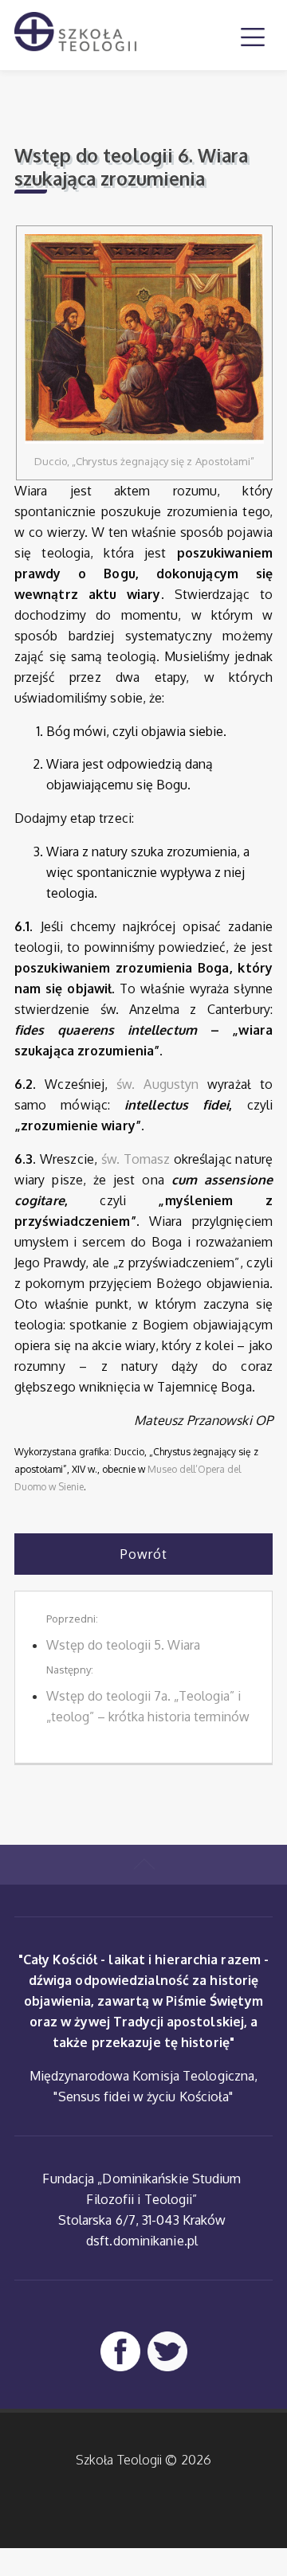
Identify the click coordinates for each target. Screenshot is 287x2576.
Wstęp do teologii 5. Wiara (123, 1645)
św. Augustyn (157, 1084)
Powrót (144, 1554)
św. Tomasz (136, 1159)
